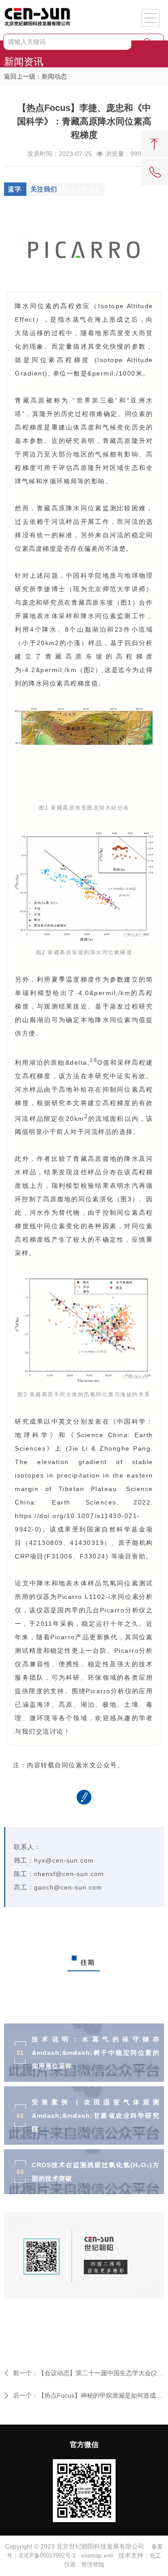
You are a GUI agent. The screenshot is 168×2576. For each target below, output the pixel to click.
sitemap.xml (97, 2556)
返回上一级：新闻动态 (35, 76)
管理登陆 (93, 2565)
